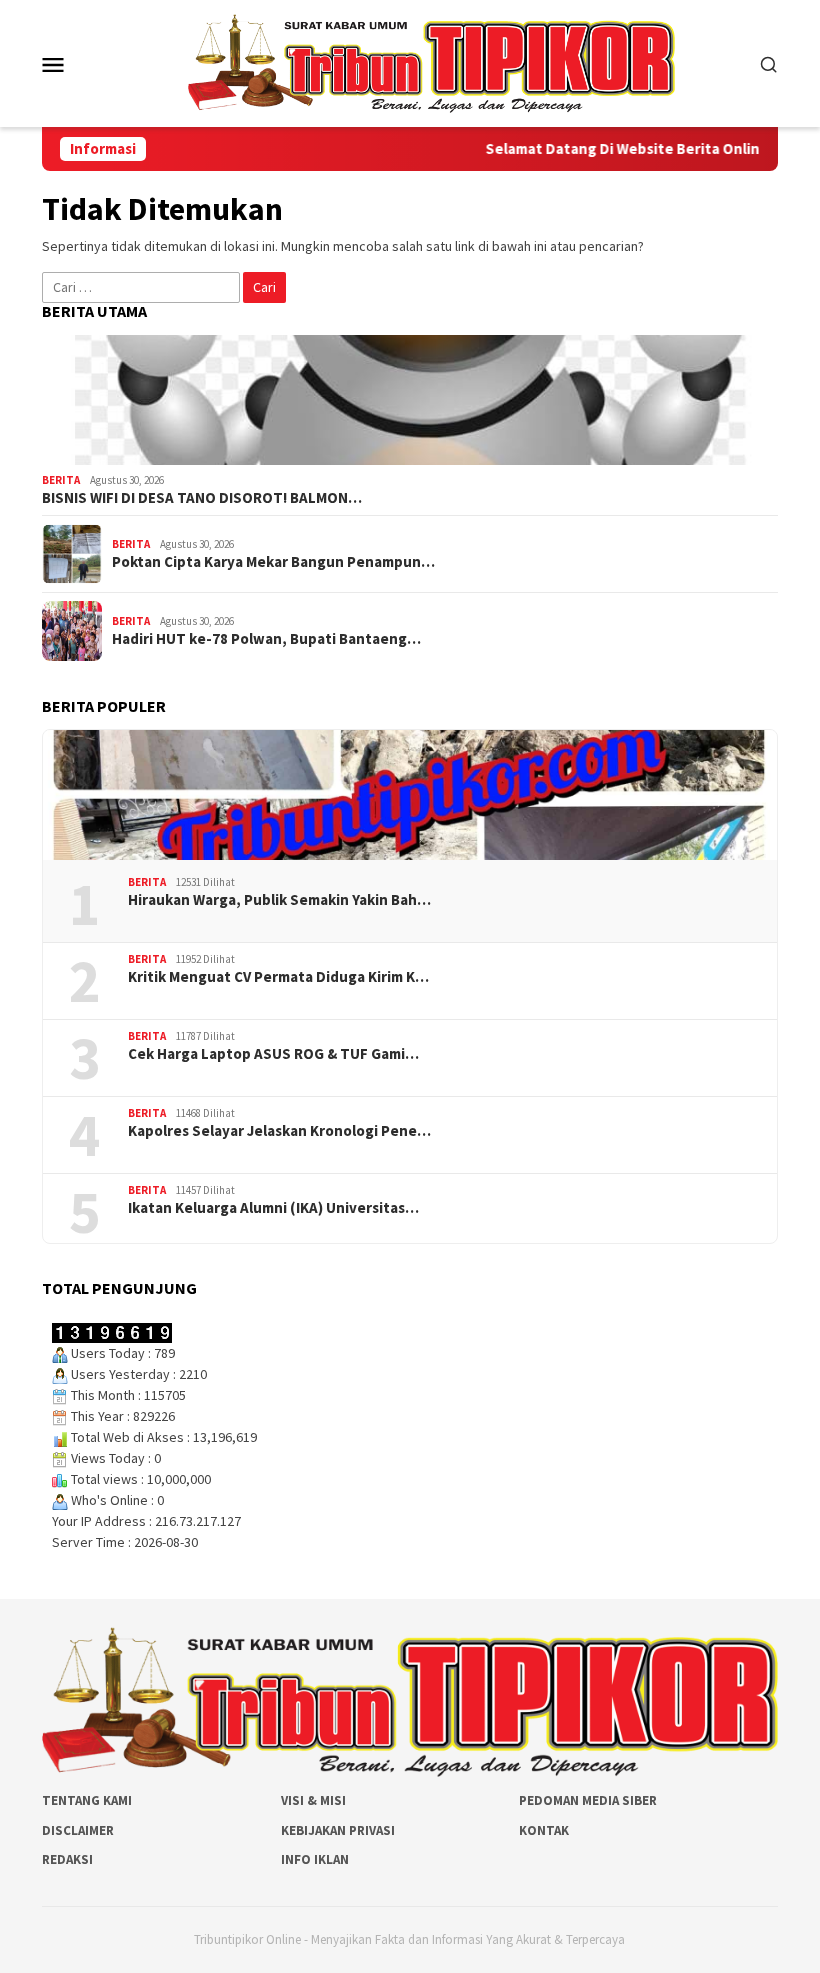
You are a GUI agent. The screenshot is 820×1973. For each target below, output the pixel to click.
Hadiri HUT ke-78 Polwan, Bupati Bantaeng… (266, 639)
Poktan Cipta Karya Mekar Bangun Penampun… (273, 562)
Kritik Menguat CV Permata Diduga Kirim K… (278, 977)
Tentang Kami (87, 1800)
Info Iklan (315, 1859)
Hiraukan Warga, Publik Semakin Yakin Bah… (279, 900)
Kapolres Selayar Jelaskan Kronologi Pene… (279, 1131)
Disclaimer (78, 1830)
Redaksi (67, 1859)
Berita (61, 480)
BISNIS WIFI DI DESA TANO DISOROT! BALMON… (202, 498)
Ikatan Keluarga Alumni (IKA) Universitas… (273, 1208)
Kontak (544, 1830)
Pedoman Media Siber (588, 1800)
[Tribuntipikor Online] (431, 62)
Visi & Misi (313, 1800)
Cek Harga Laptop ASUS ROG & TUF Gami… (273, 1054)
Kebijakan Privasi (338, 1830)
